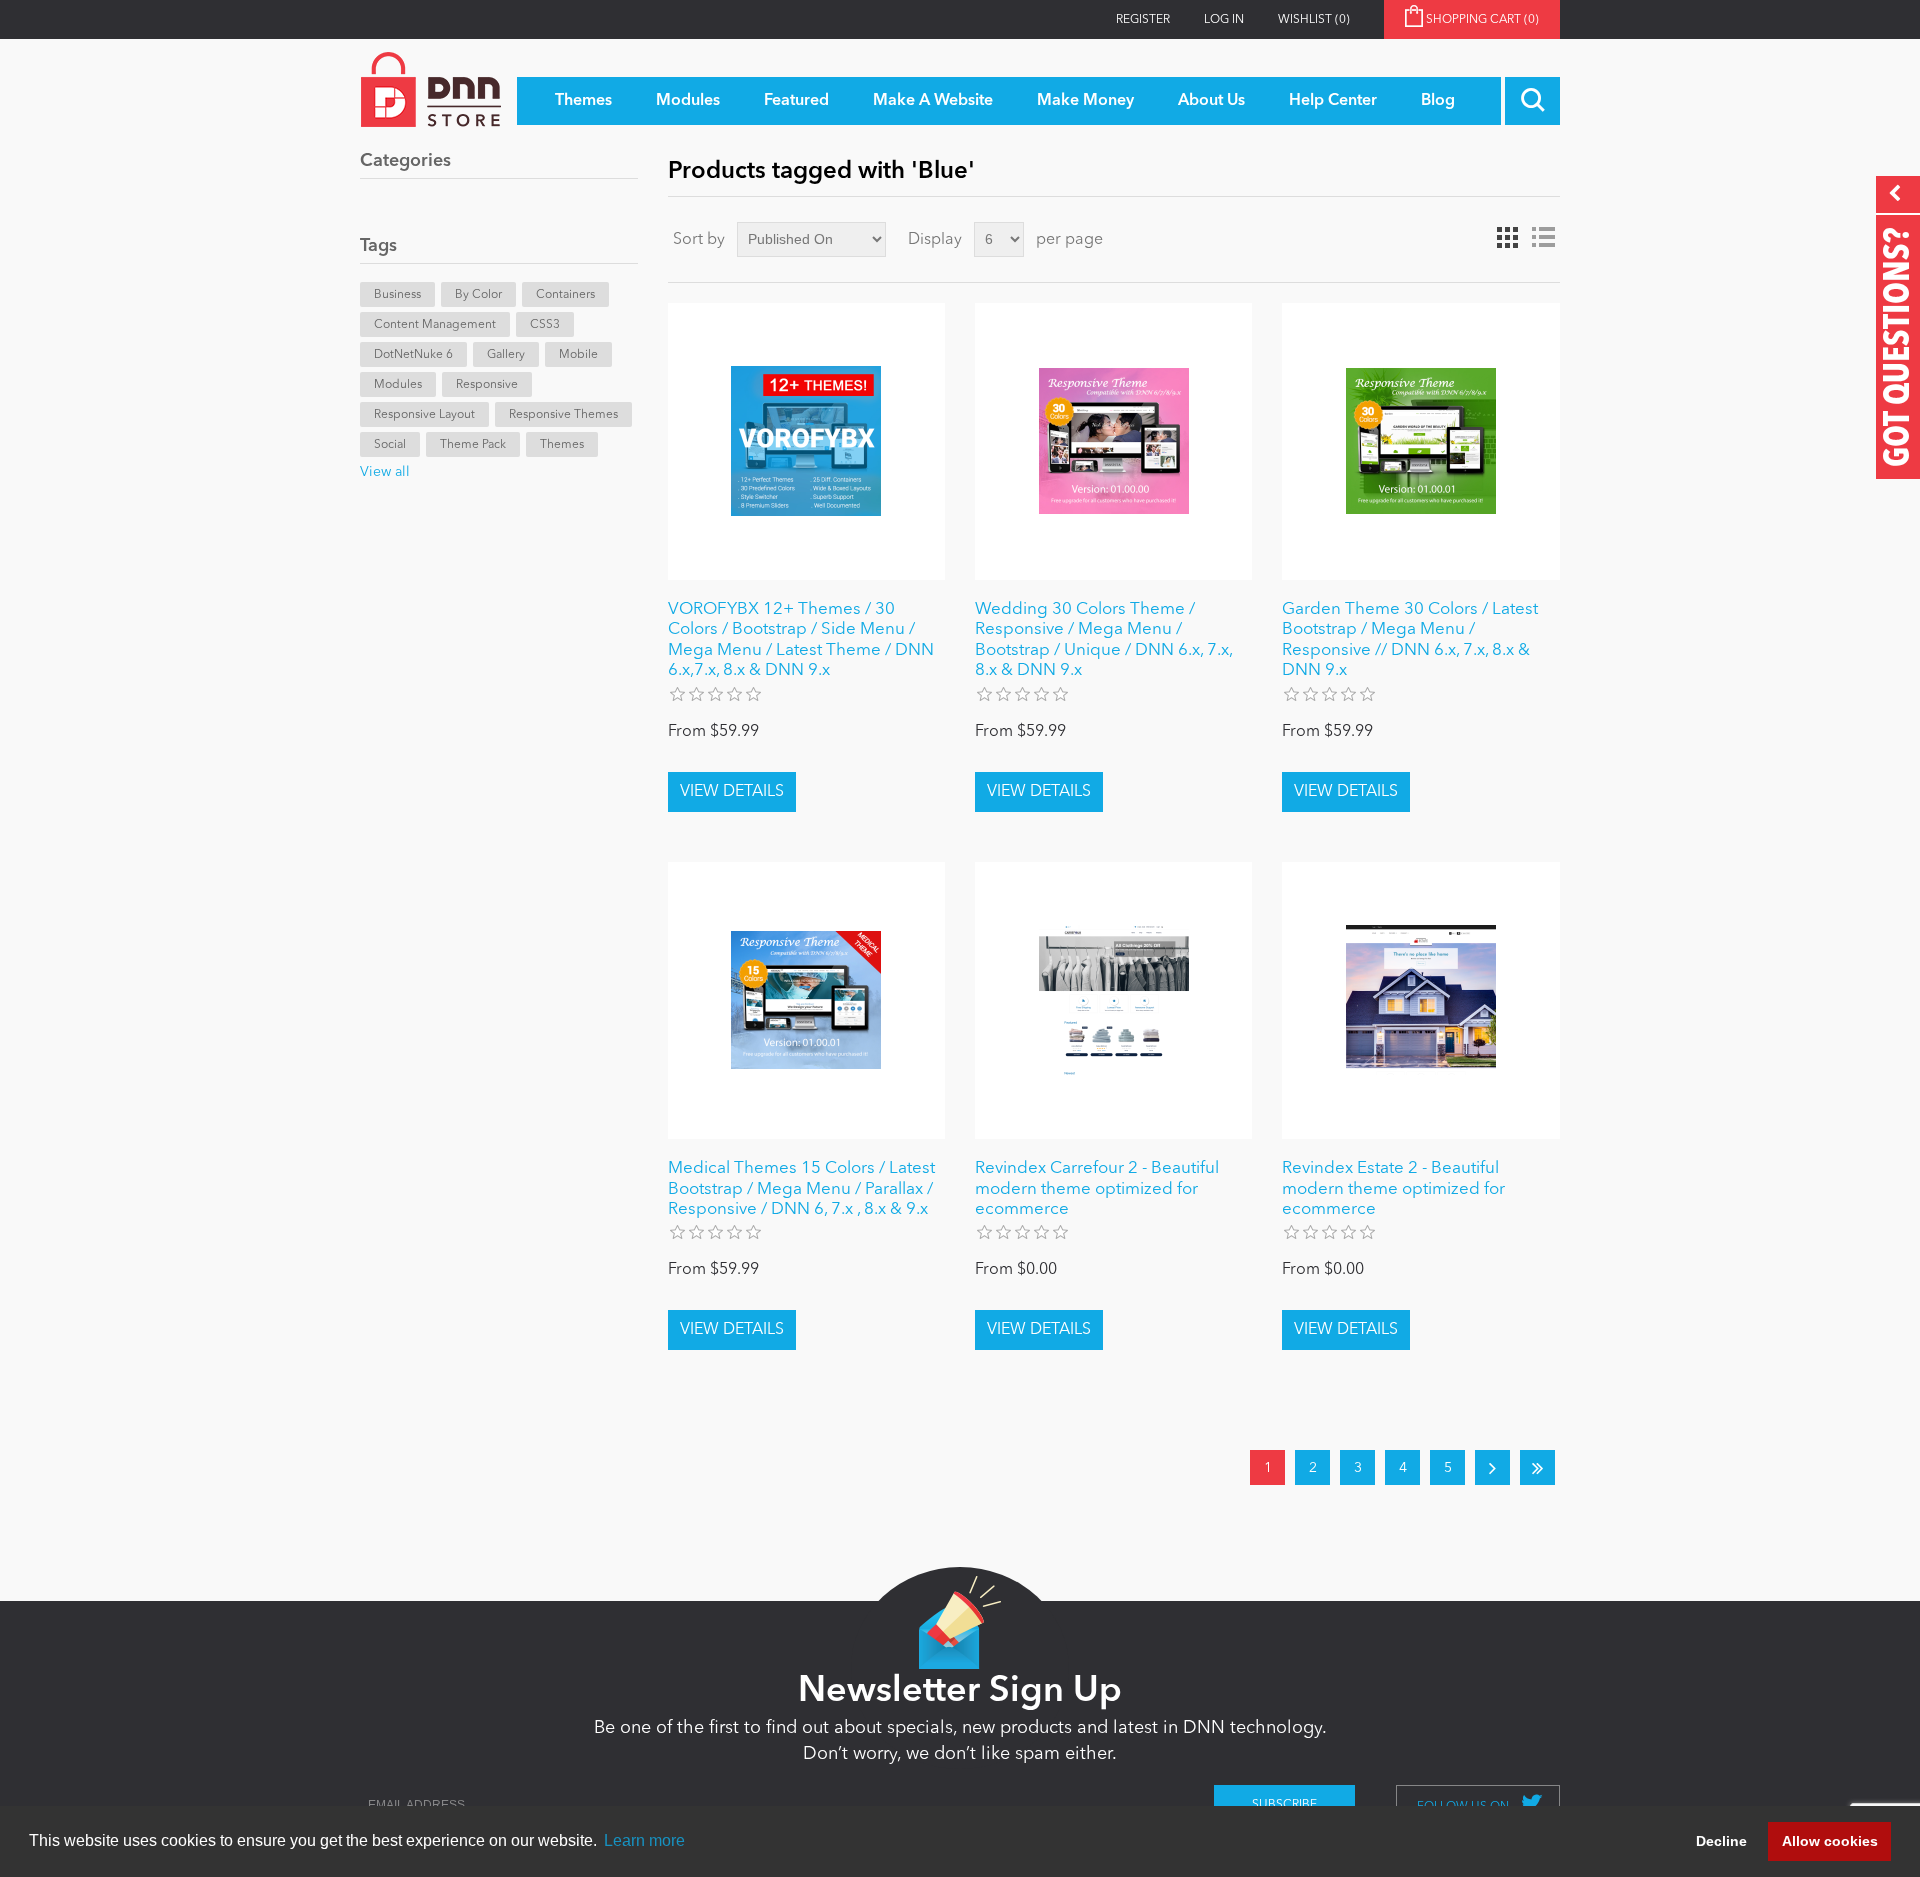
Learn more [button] (644, 1840)
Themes (562, 445)
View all (385, 472)
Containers (565, 295)
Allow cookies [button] (1830, 1841)
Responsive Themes (563, 415)
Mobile (578, 355)
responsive (487, 385)
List (1543, 238)
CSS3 (545, 325)
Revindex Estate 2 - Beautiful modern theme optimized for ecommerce (1393, 1189)
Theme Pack (473, 445)
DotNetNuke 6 (413, 355)
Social (390, 445)
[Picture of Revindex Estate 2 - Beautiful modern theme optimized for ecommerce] (1420, 1000)
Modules (398, 385)
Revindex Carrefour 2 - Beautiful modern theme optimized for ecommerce (1097, 1189)
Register (1143, 20)
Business (397, 295)
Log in (1224, 20)
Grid (1507, 238)
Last (1537, 1467)
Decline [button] (1721, 1841)
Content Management (435, 325)
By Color (478, 295)
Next (1492, 1467)
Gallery (506, 355)
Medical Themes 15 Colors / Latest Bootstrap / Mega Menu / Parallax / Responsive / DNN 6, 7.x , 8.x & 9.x (801, 1189)
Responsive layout (424, 415)
